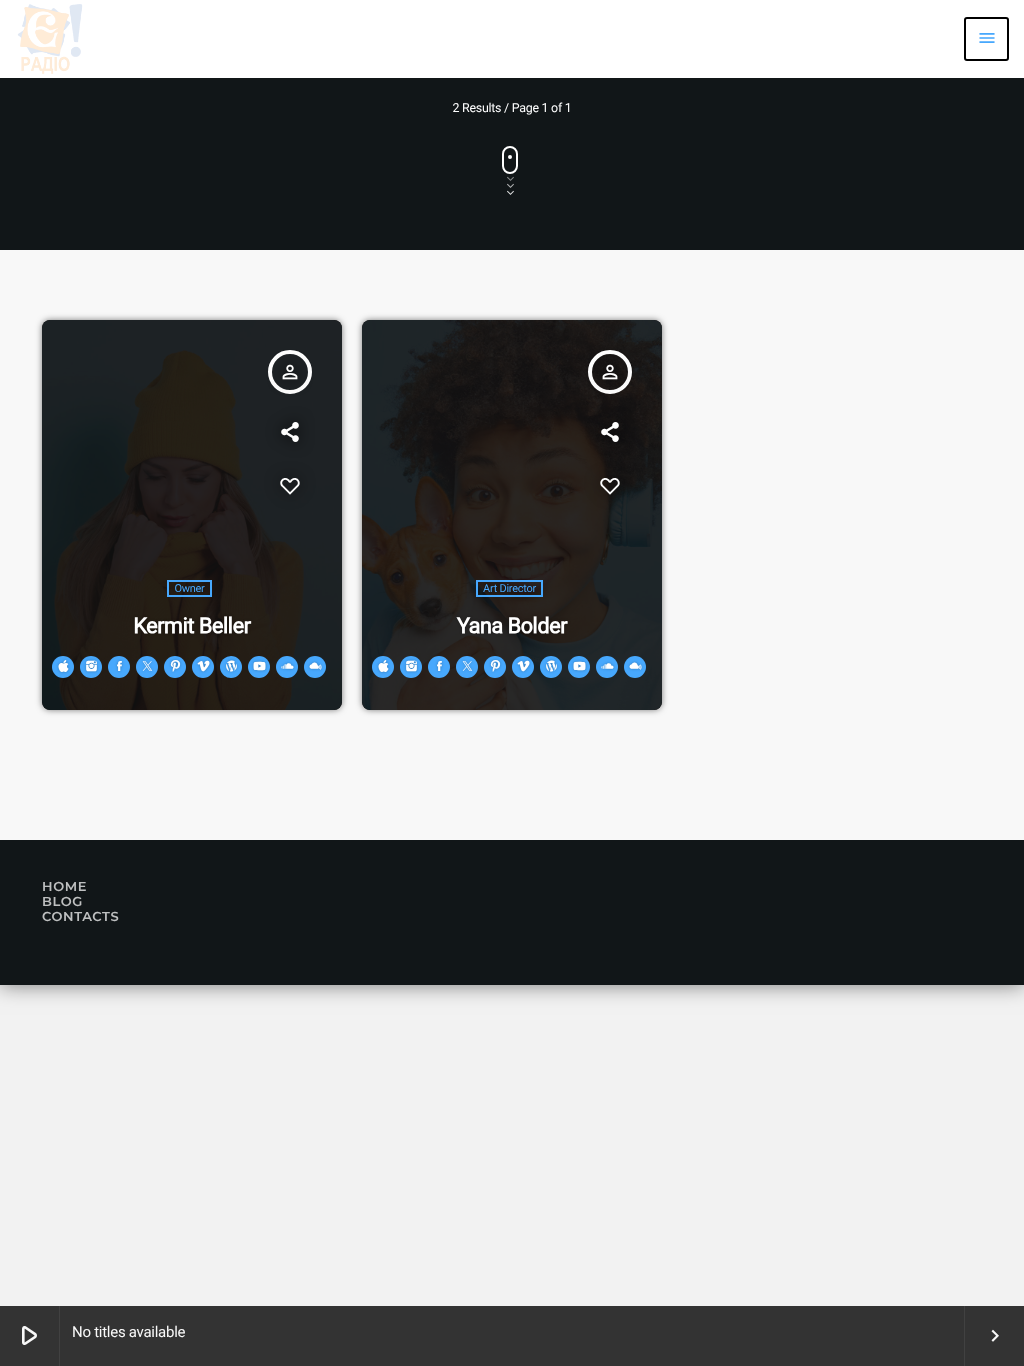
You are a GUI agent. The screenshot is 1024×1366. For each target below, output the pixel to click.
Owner (189, 588)
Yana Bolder (512, 626)
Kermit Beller (191, 626)
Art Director (509, 588)
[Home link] (50, 39)
